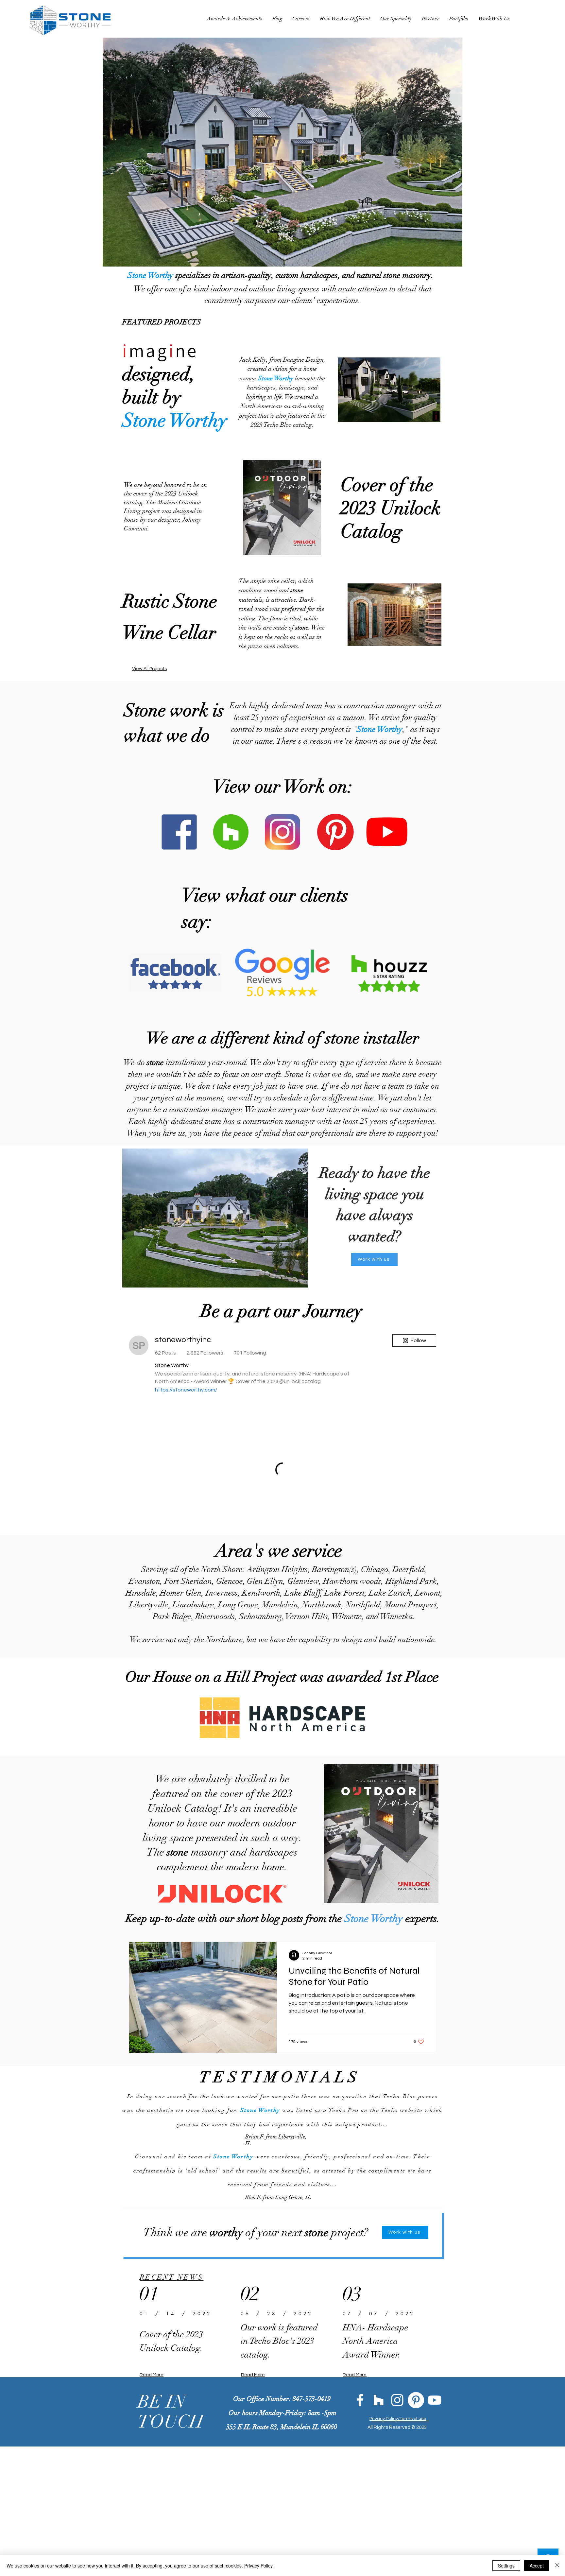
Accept (537, 2566)
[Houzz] (379, 2530)
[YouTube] (435, 2530)
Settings (506, 2566)
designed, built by (175, 397)
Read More (253, 2505)
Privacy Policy (258, 2566)
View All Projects (149, 669)
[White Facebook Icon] (360, 2530)
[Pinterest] (416, 2530)
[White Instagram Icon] (397, 2530)
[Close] (557, 2566)
